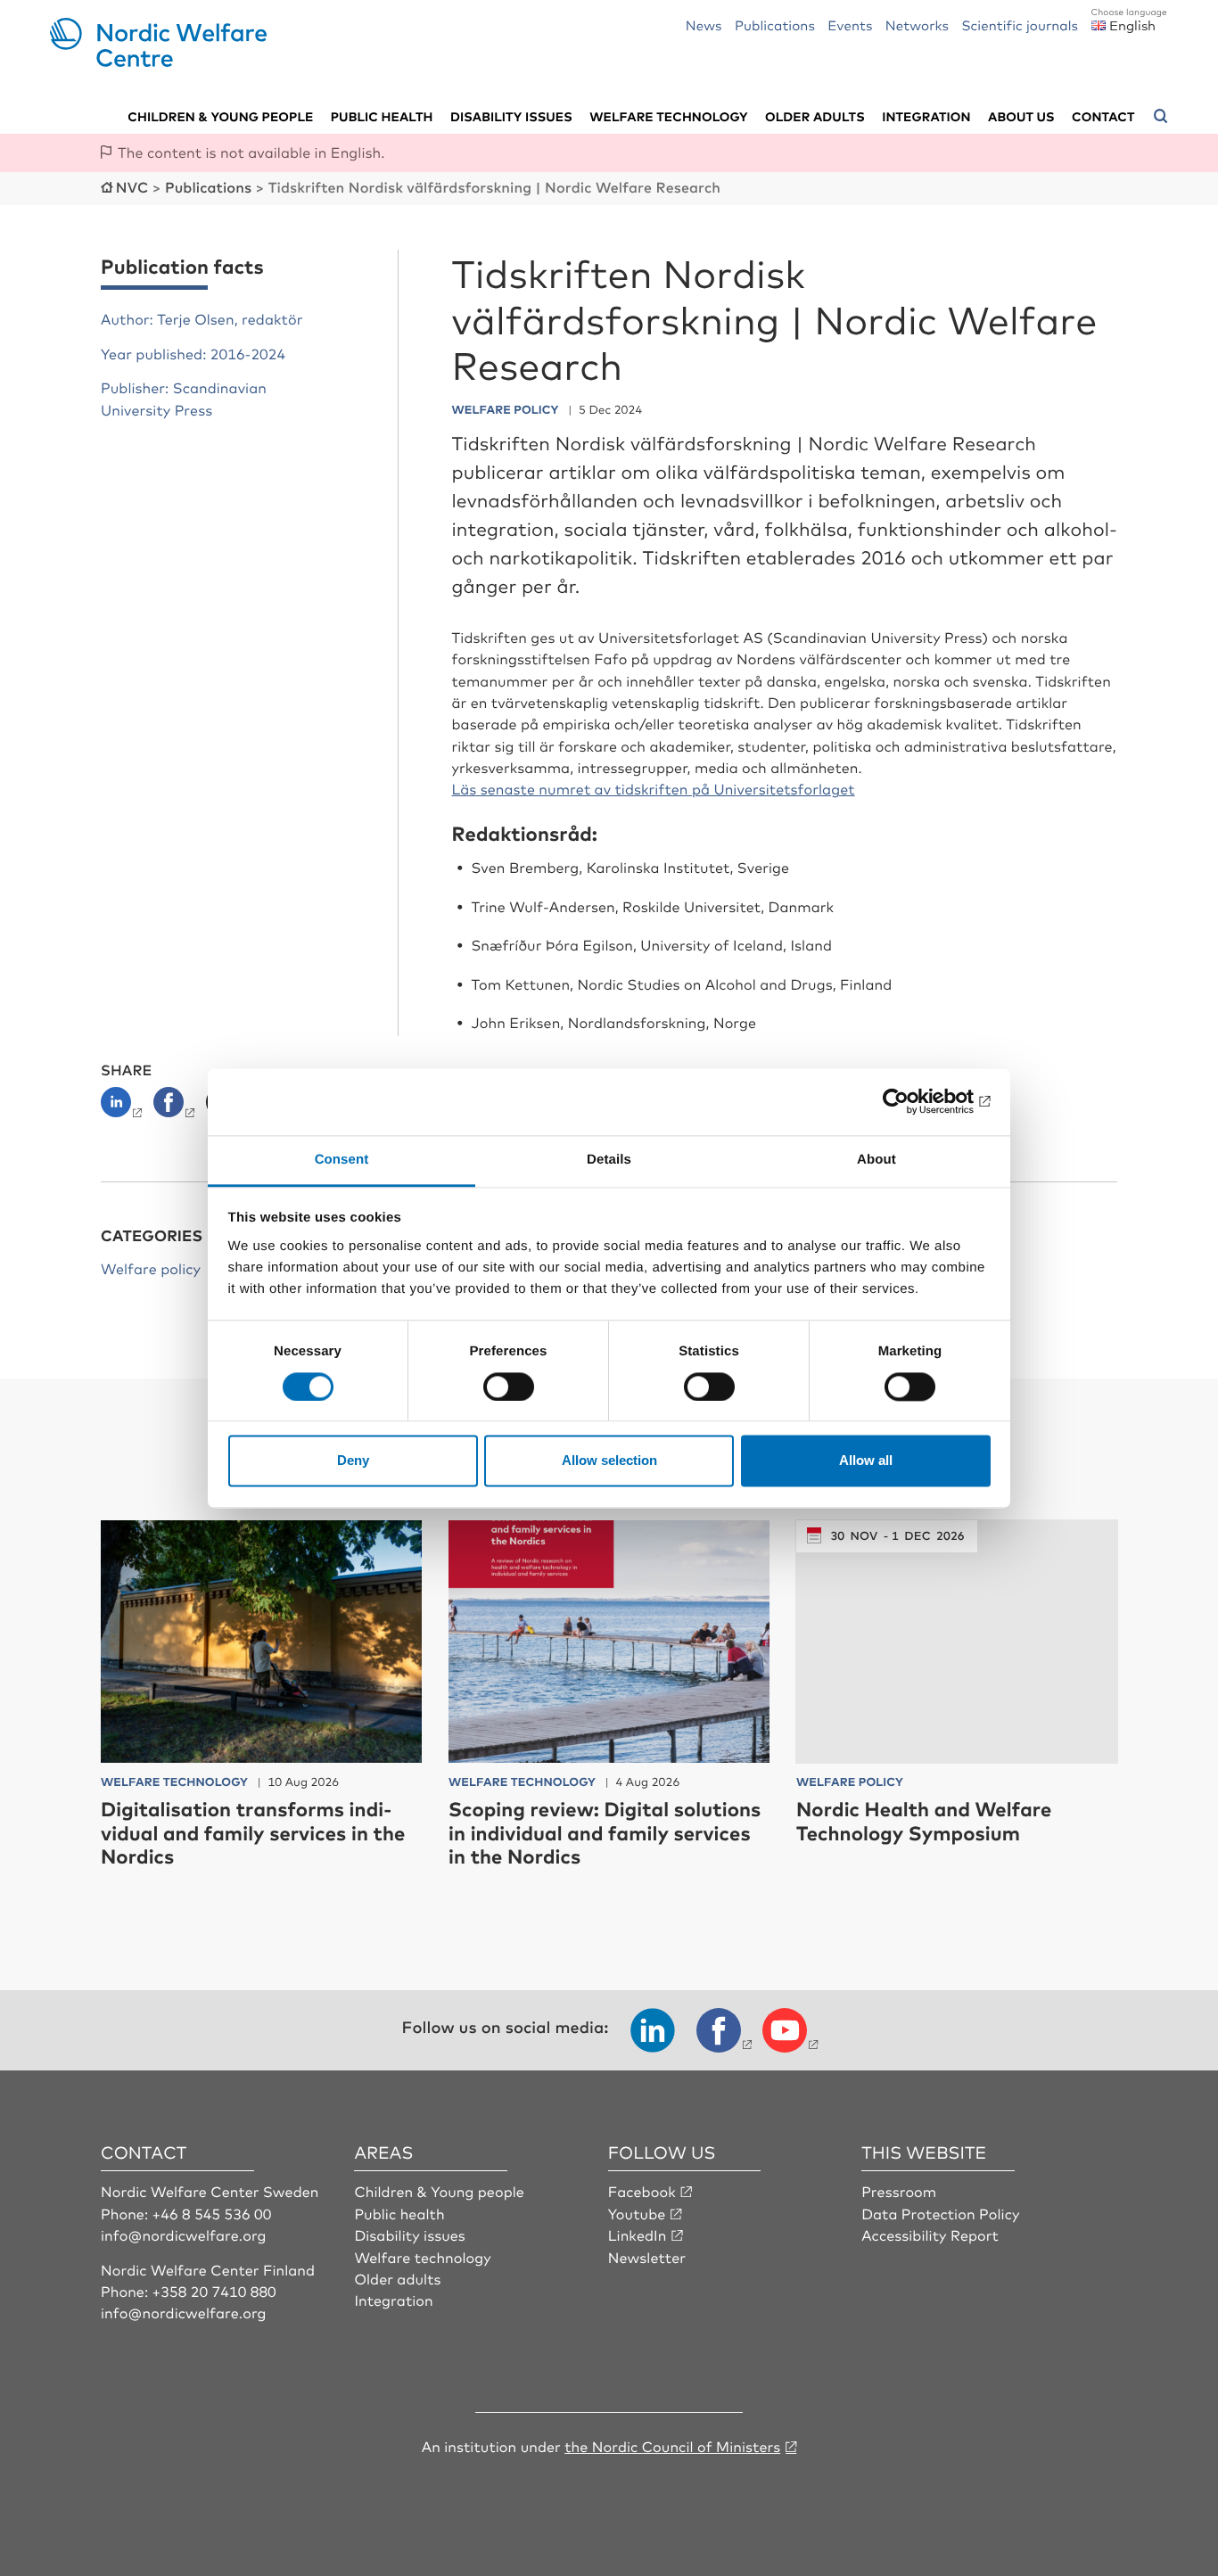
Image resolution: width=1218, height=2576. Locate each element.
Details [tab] (609, 1160)
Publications (775, 25)
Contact (1103, 116)
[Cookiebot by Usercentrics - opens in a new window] (913, 1101)
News (704, 25)
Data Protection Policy (940, 2213)
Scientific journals (1020, 25)
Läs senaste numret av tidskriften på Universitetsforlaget (654, 788)
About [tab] (876, 1160)
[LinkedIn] (125, 1107)
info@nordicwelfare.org (184, 2234)
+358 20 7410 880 (214, 2291)
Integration (926, 116)
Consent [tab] (342, 1160)
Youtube (637, 2213)
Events (850, 25)
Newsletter (647, 2257)
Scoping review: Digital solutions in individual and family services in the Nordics (605, 1832)
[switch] (509, 1387)
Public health (382, 116)
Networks (917, 25)
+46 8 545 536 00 (212, 2213)
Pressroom (899, 2191)
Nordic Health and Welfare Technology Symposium (924, 1820)
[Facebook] (176, 1107)
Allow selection (609, 1461)
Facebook (642, 2191)
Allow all (866, 1461)
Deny (353, 1461)
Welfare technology (669, 116)
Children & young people (220, 116)
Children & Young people (439, 2191)
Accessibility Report (930, 2234)
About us (1021, 116)
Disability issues (511, 116)
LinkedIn (638, 2234)
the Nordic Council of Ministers (672, 2446)
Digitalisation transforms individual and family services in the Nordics (253, 1832)
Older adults (815, 116)
